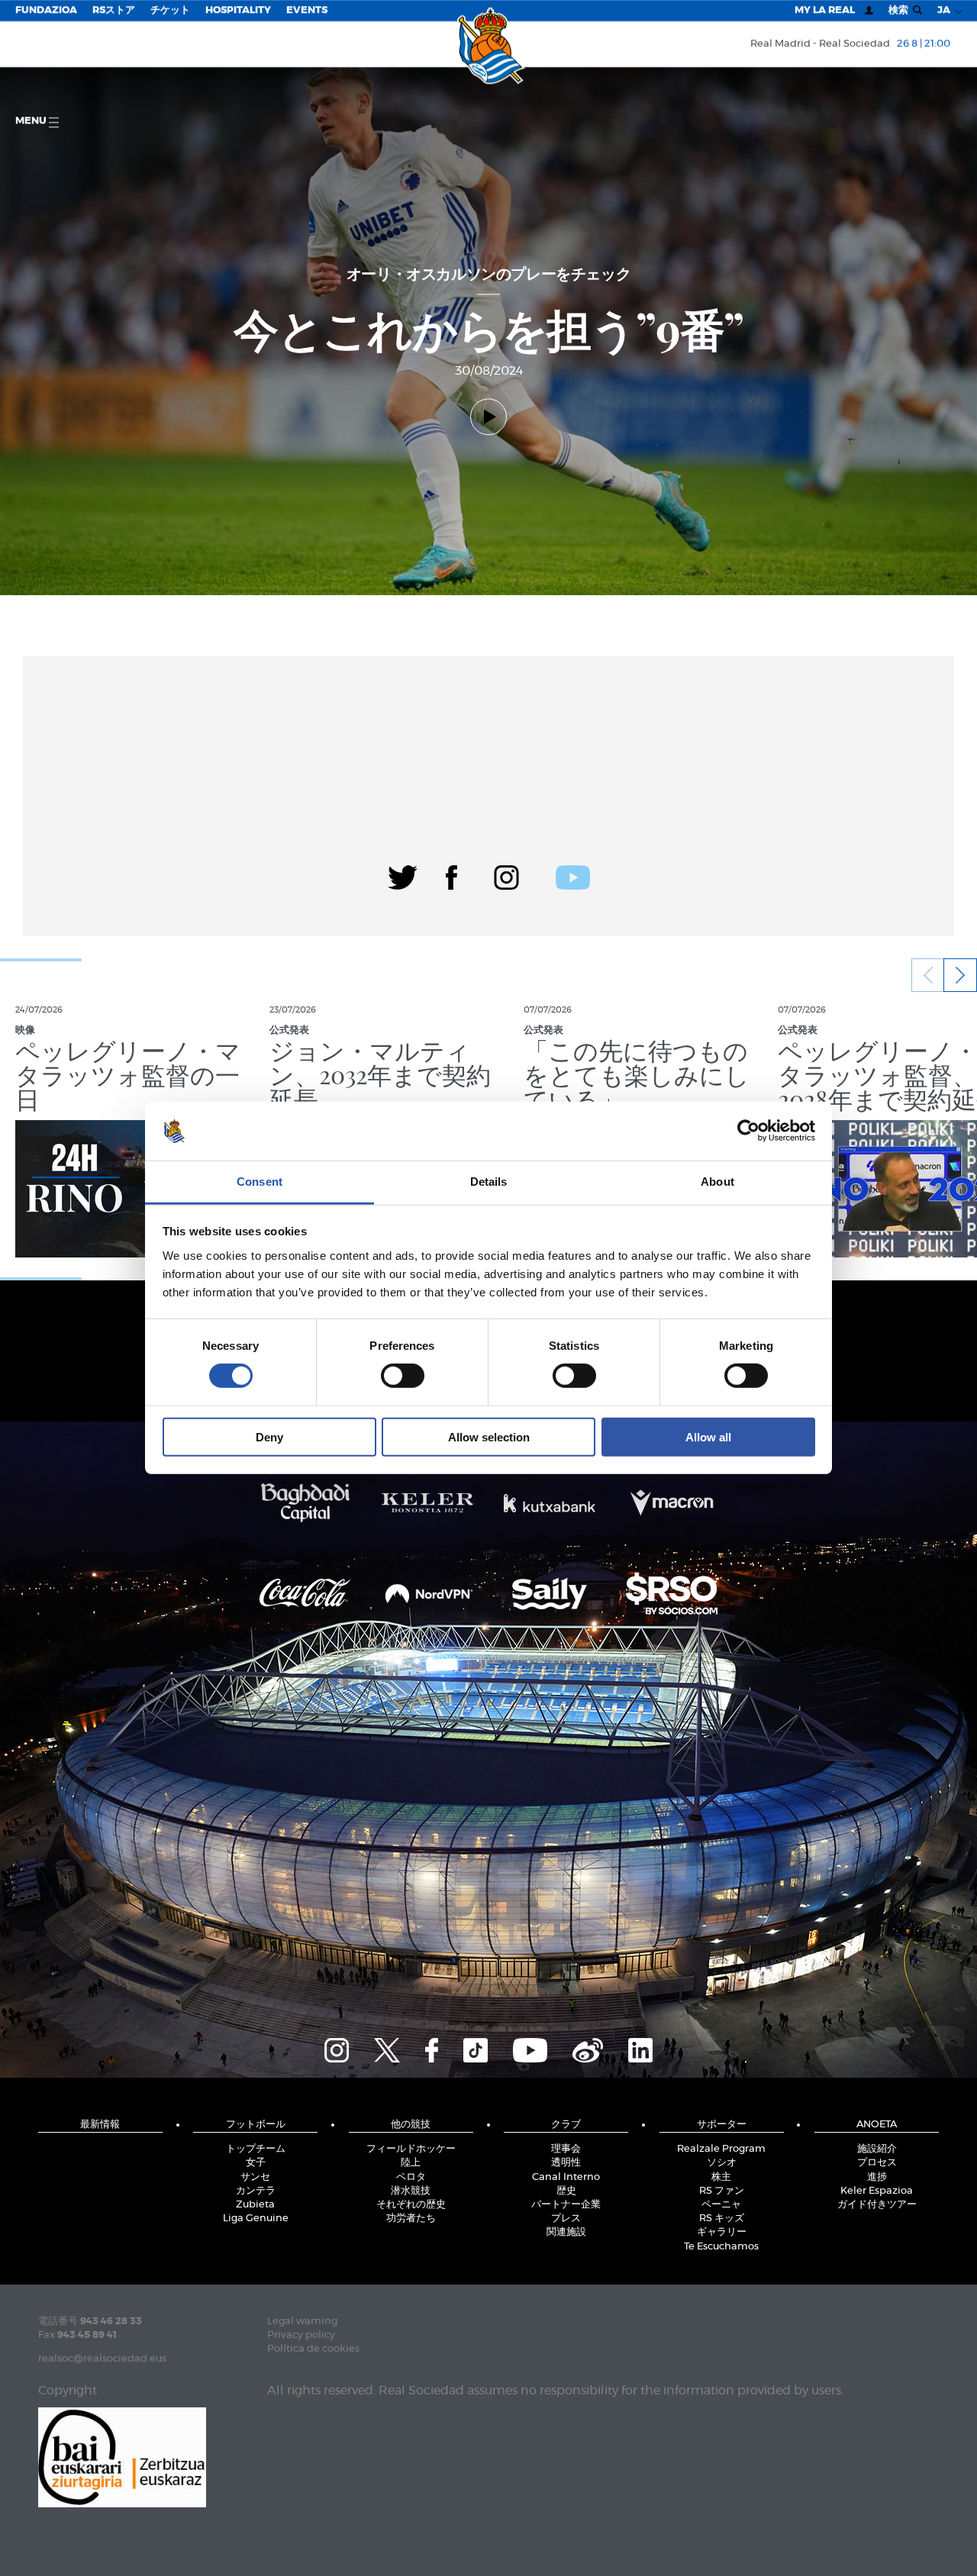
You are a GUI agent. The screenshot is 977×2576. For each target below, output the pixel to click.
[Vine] (588, 2048)
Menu (32, 121)
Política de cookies (313, 2349)
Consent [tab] (260, 1182)
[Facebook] (451, 875)
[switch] (403, 1376)
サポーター (722, 2125)
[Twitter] (403, 875)
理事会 (566, 2149)
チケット (170, 10)
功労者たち (411, 2219)
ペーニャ (721, 2205)
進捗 (877, 2177)
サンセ (255, 2177)
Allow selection (489, 1436)
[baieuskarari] (122, 2456)
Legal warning (302, 2322)
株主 (721, 2177)
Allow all (708, 1436)
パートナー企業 (566, 2205)
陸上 (411, 2163)
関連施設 (566, 2232)
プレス (566, 2219)
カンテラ (256, 2191)
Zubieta (255, 2205)
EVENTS (307, 10)
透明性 (566, 2163)
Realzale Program (721, 2149)
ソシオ (722, 2163)
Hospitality (238, 10)
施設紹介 (877, 2149)
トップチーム (256, 2149)
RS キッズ (722, 2219)
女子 (256, 2163)
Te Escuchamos (721, 2247)
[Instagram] (506, 875)
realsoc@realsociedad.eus (102, 2359)
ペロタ (411, 2177)
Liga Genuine (256, 2219)
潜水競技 (411, 2191)
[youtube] (573, 875)
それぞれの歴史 (411, 2205)
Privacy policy (301, 2335)
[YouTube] (530, 2048)
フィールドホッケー (411, 2149)
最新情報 (100, 2125)
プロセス (877, 2163)
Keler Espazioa (877, 2191)
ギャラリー (722, 2232)
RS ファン (722, 2191)
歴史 (566, 2191)
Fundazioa (46, 10)
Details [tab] (489, 1182)
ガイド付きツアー (877, 2205)
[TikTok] (476, 2048)
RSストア (114, 10)
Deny (269, 1436)
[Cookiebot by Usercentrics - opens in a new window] (748, 1131)
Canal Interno (566, 2177)
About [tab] (717, 1182)
